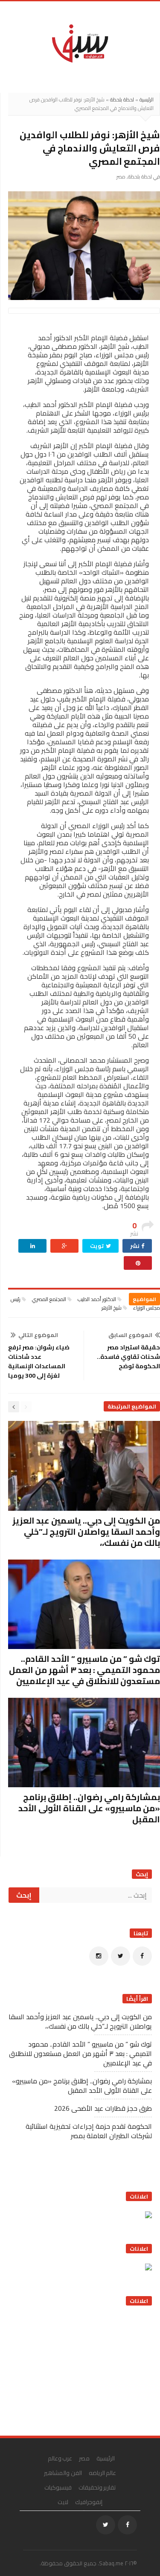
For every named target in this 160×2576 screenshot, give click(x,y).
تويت (97, 1246)
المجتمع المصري (49, 1299)
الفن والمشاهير (63, 2473)
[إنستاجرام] (99, 1956)
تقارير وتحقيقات (97, 2487)
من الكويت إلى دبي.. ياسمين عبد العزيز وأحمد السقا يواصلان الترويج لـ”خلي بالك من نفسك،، (86, 1532)
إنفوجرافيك (89, 2502)
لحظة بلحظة (122, 100)
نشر (135, 1246)
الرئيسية (147, 100)
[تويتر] (121, 1956)
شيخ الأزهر (112, 1308)
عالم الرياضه (103, 2473)
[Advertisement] (88, 2368)
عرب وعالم (60, 2458)
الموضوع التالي (38, 1335)
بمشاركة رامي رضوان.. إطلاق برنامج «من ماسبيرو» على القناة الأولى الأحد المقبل (89, 1808)
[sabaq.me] (80, 43)
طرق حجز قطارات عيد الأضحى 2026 (103, 2108)
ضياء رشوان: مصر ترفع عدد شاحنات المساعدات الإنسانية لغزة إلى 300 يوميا (39, 1361)
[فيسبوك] (142, 1956)
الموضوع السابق (130, 1335)
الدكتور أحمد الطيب (97, 1299)
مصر (121, 177)
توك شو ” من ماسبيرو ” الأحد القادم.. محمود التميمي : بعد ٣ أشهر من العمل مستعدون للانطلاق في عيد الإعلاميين (84, 1670)
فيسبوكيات (58, 2487)
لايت (63, 2502)
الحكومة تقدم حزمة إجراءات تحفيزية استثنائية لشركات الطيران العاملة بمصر (89, 2131)
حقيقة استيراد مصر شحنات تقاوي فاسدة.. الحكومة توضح (128, 1357)
